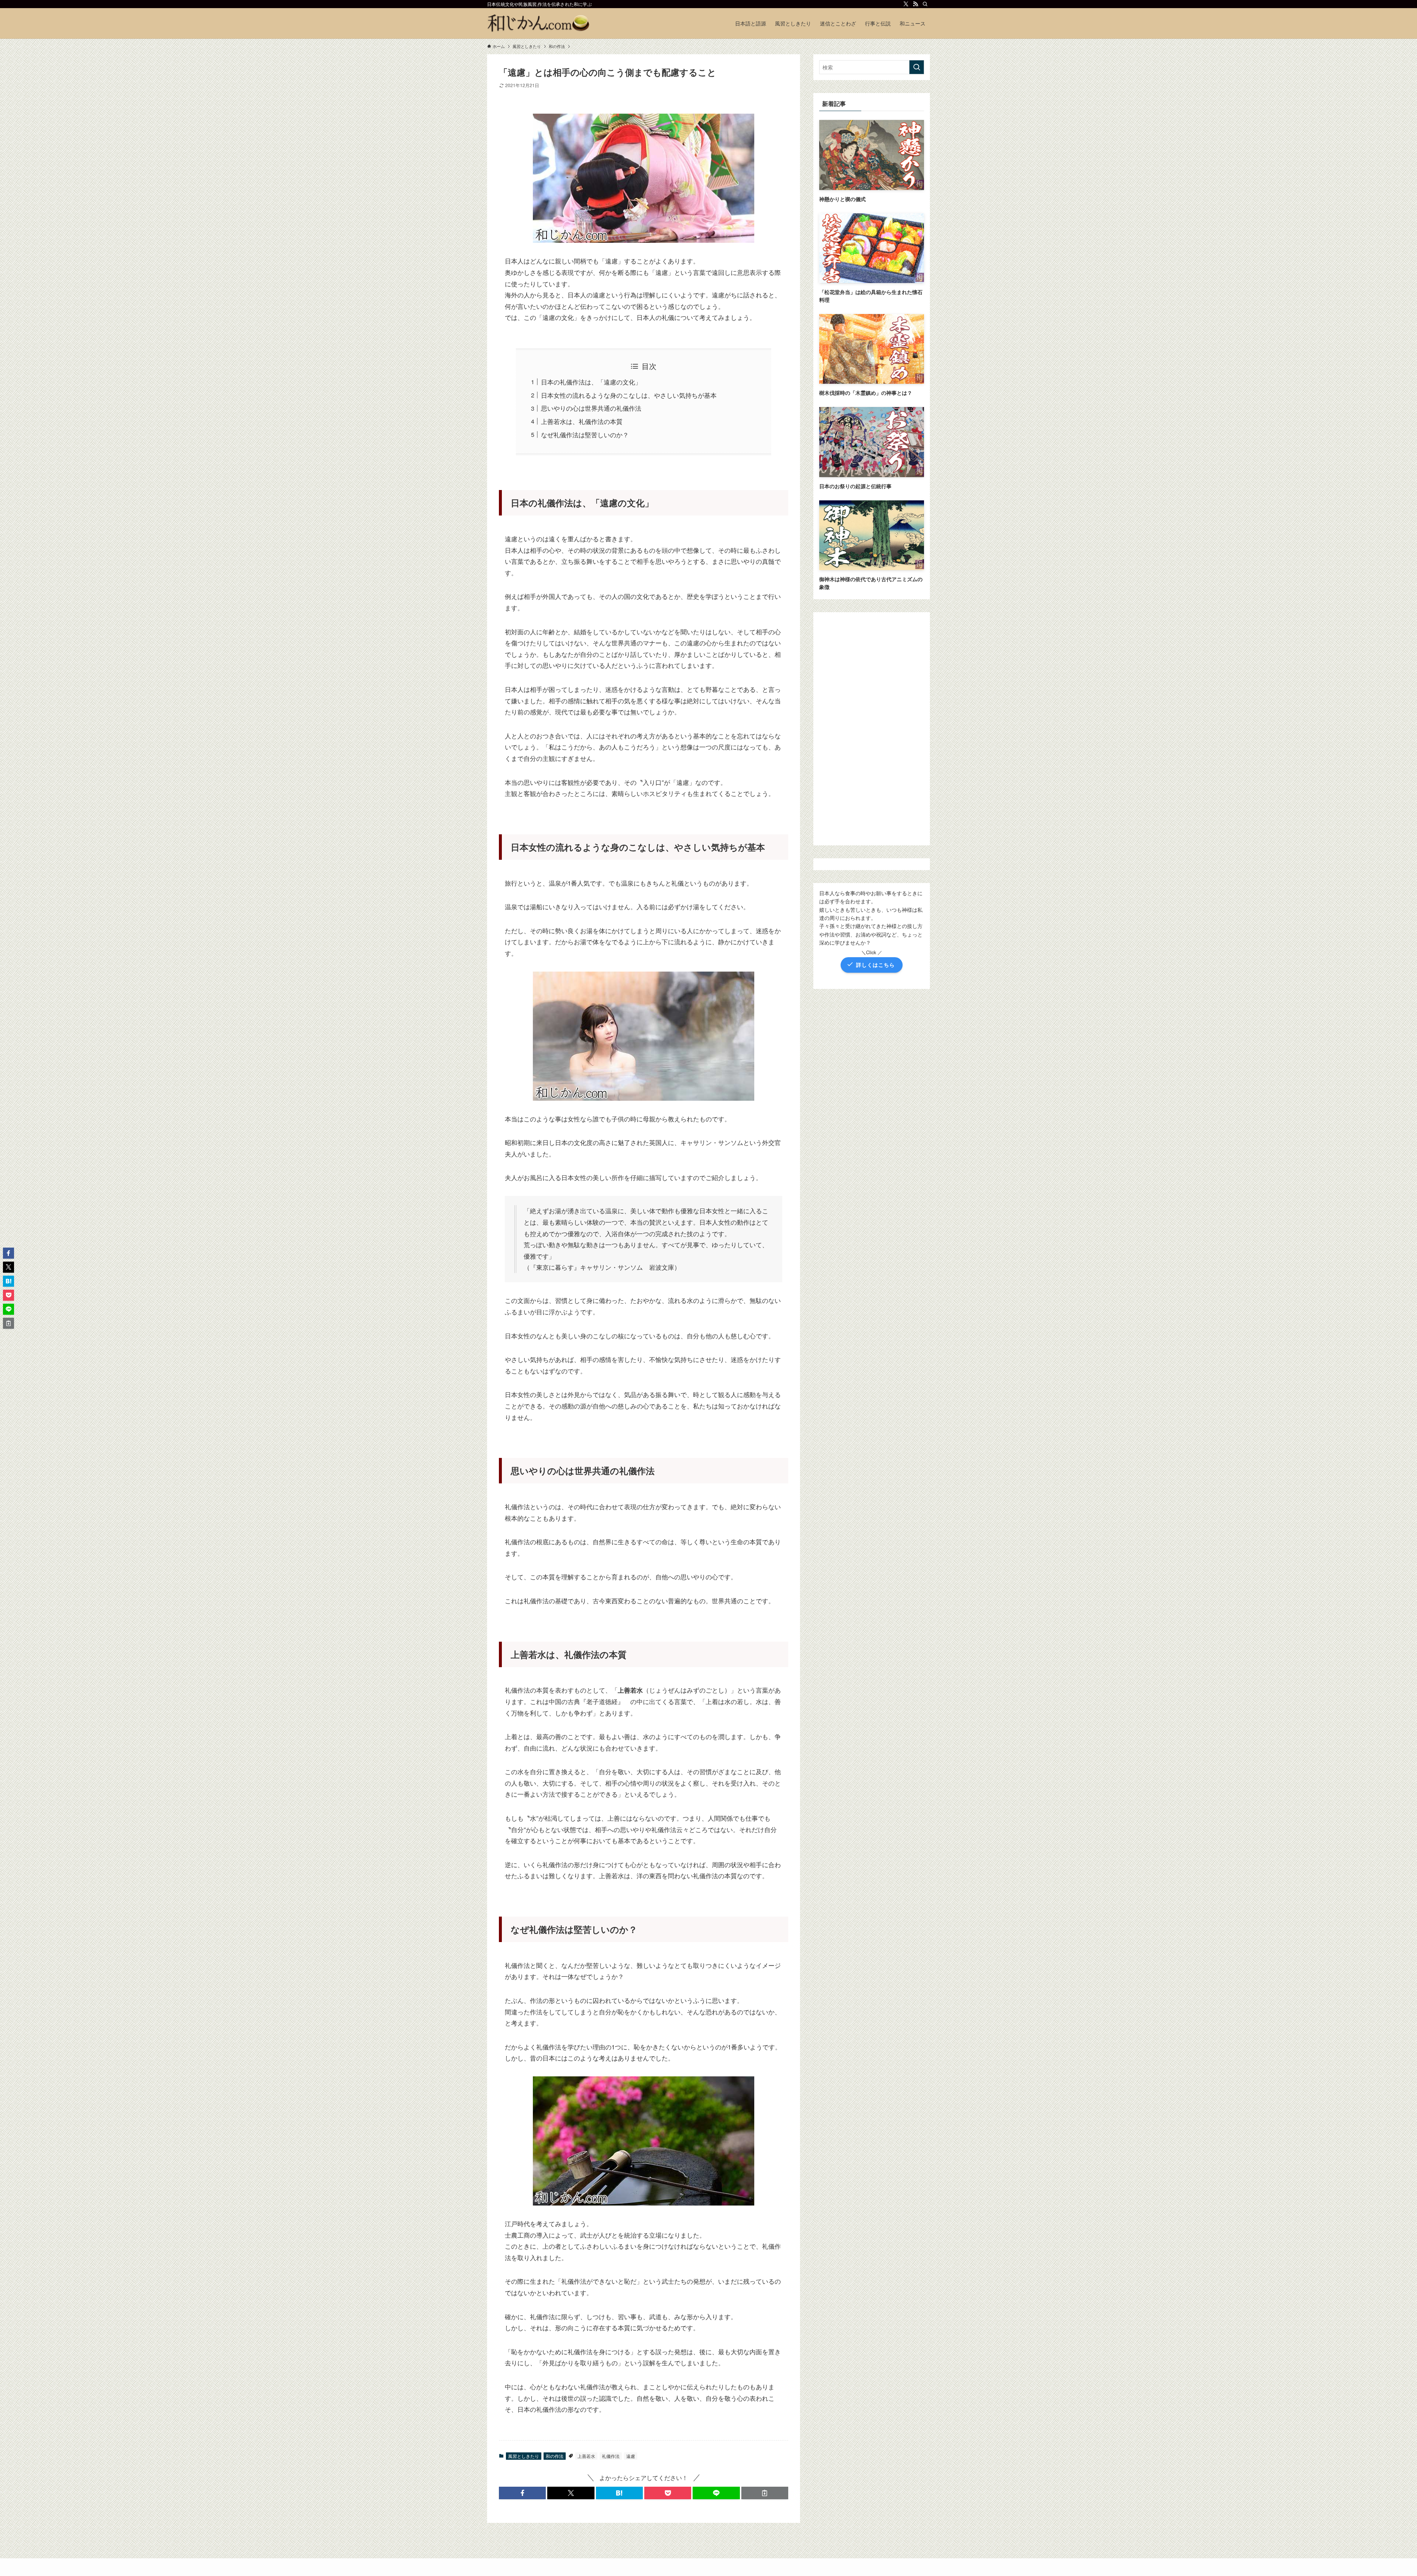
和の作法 (555, 2456)
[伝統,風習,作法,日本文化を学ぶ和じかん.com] (539, 23)
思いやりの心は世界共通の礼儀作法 (591, 408)
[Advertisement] (872, 729)
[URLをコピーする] (765, 2493)
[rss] (916, 4)
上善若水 (586, 2456)
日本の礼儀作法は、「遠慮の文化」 (591, 382)
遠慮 (631, 2456)
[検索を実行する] (917, 67)
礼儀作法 (611, 2456)
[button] (522, 2493)
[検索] (925, 4)
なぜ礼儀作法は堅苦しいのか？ (585, 434)
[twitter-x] (906, 4)
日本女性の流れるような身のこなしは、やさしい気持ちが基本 (629, 395)
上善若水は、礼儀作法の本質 (582, 421)
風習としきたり (524, 2456)
